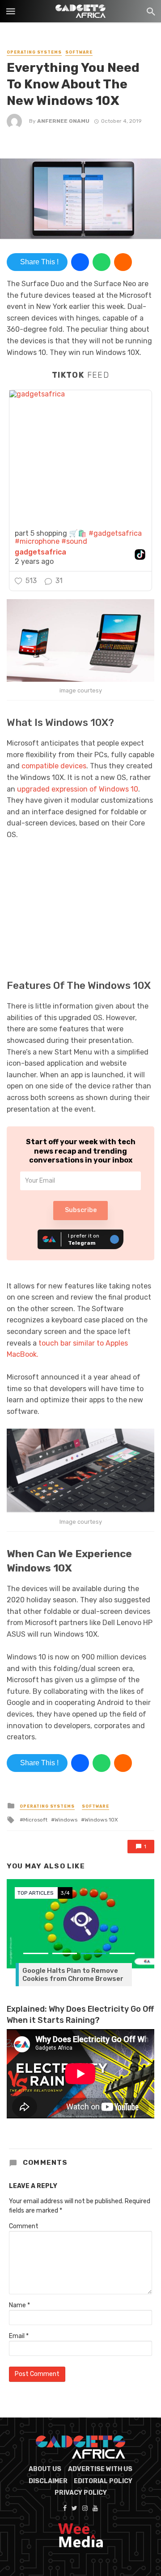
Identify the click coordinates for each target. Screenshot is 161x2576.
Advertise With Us (100, 2469)
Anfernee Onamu (63, 121)
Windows (66, 1820)
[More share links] (123, 262)
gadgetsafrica (40, 552)
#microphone (37, 541)
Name (19, 2305)
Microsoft (35, 1820)
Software (79, 52)
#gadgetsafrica (115, 533)
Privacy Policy (81, 2493)
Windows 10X (101, 1820)
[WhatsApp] (102, 262)
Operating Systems (34, 52)
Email (19, 2336)
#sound (74, 541)
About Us (45, 2469)
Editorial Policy (103, 2481)
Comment (24, 2226)
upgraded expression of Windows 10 (78, 789)
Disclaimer (48, 2481)
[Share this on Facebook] (80, 262)
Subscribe (81, 1210)
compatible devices (54, 766)
